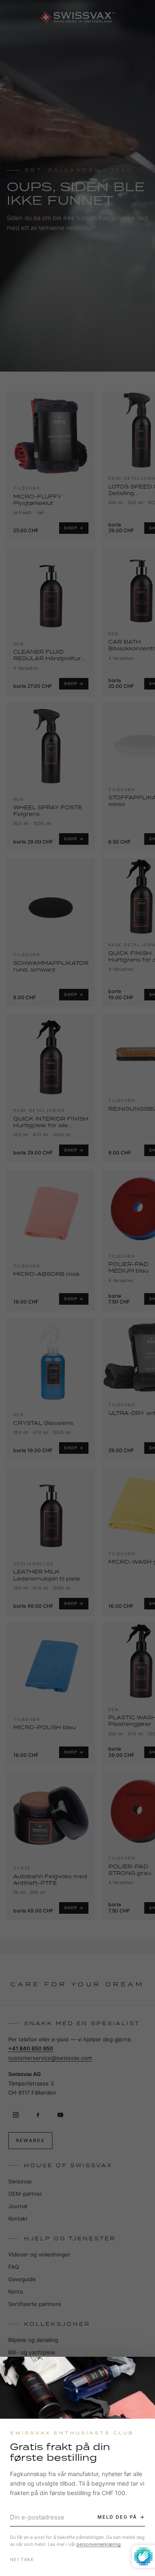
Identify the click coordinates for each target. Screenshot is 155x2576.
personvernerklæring (99, 2544)
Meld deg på (117, 2517)
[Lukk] (141, 2370)
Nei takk (22, 2559)
